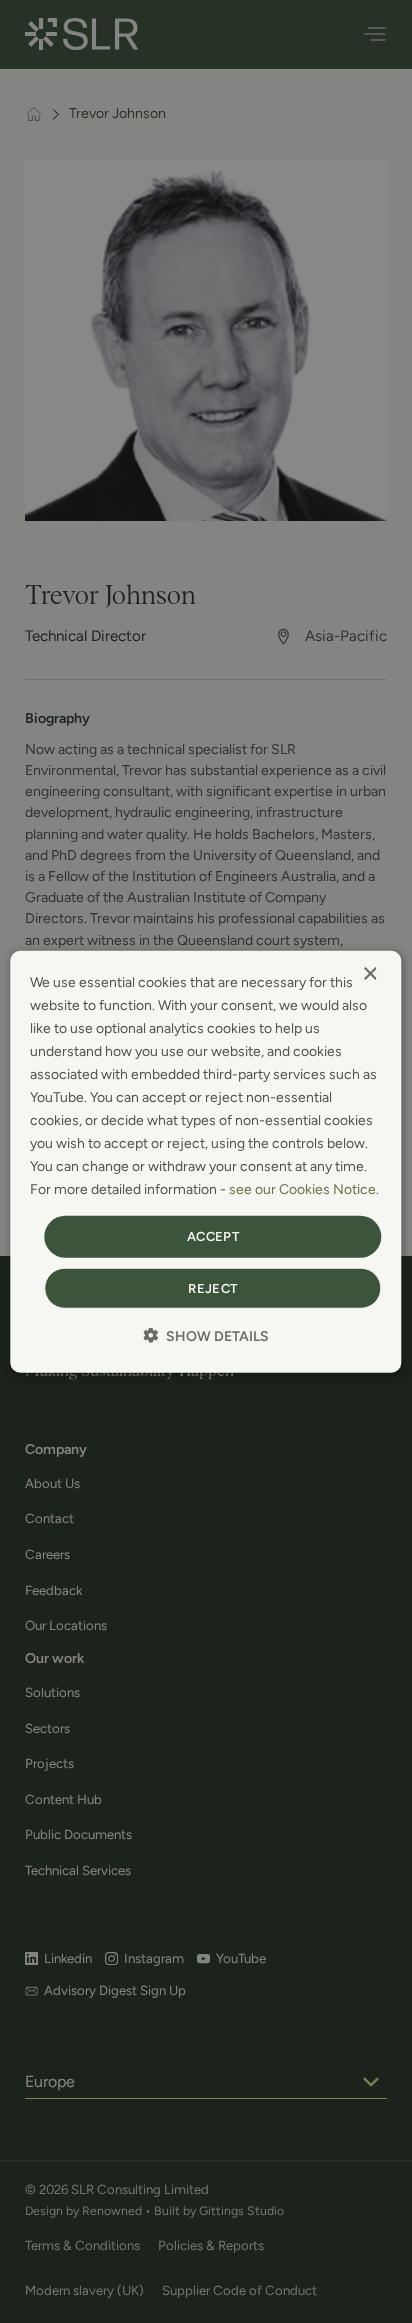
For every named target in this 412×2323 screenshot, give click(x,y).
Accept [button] (213, 1236)
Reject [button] (212, 1288)
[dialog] (205, 1161)
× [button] (369, 973)
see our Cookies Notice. (304, 1189)
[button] (206, 1336)
